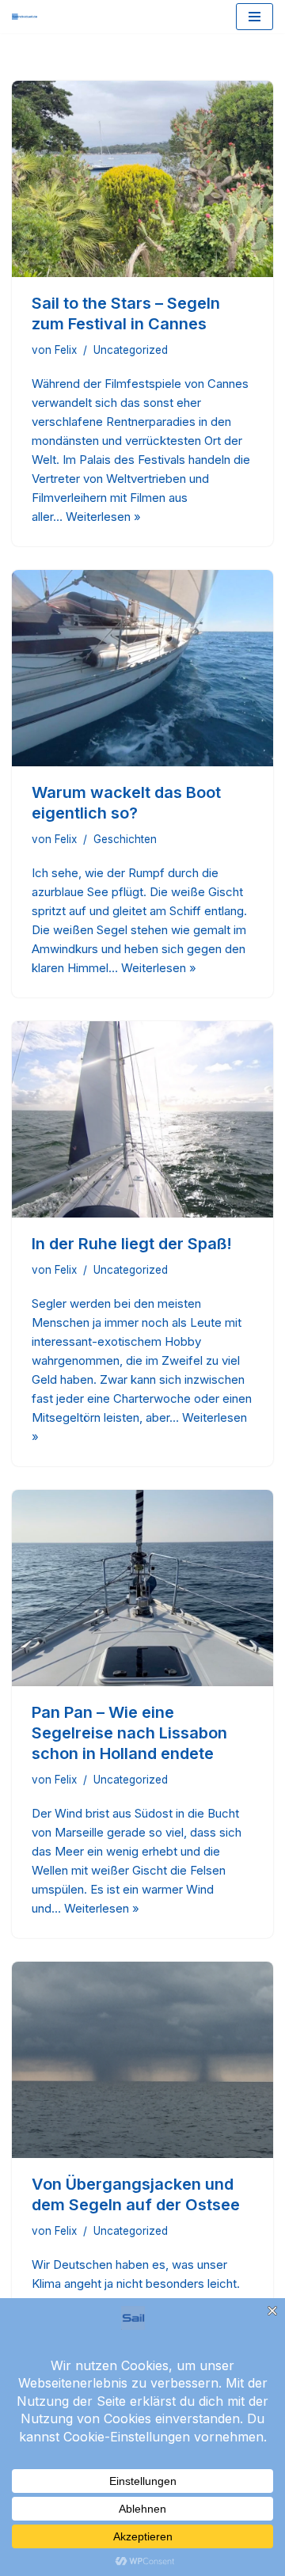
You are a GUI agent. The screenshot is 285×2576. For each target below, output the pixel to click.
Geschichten (125, 839)
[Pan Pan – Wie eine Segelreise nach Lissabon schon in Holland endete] (142, 1588)
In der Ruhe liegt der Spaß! (132, 1244)
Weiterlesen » (103, 517)
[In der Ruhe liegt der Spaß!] (142, 1119)
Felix (66, 350)
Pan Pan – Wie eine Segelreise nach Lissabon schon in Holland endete (129, 1733)
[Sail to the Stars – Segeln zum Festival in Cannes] (142, 179)
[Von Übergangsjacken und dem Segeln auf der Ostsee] (142, 2060)
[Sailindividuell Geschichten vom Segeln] (25, 17)
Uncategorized (131, 350)
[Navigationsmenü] (255, 17)
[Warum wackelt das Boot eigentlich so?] (142, 668)
